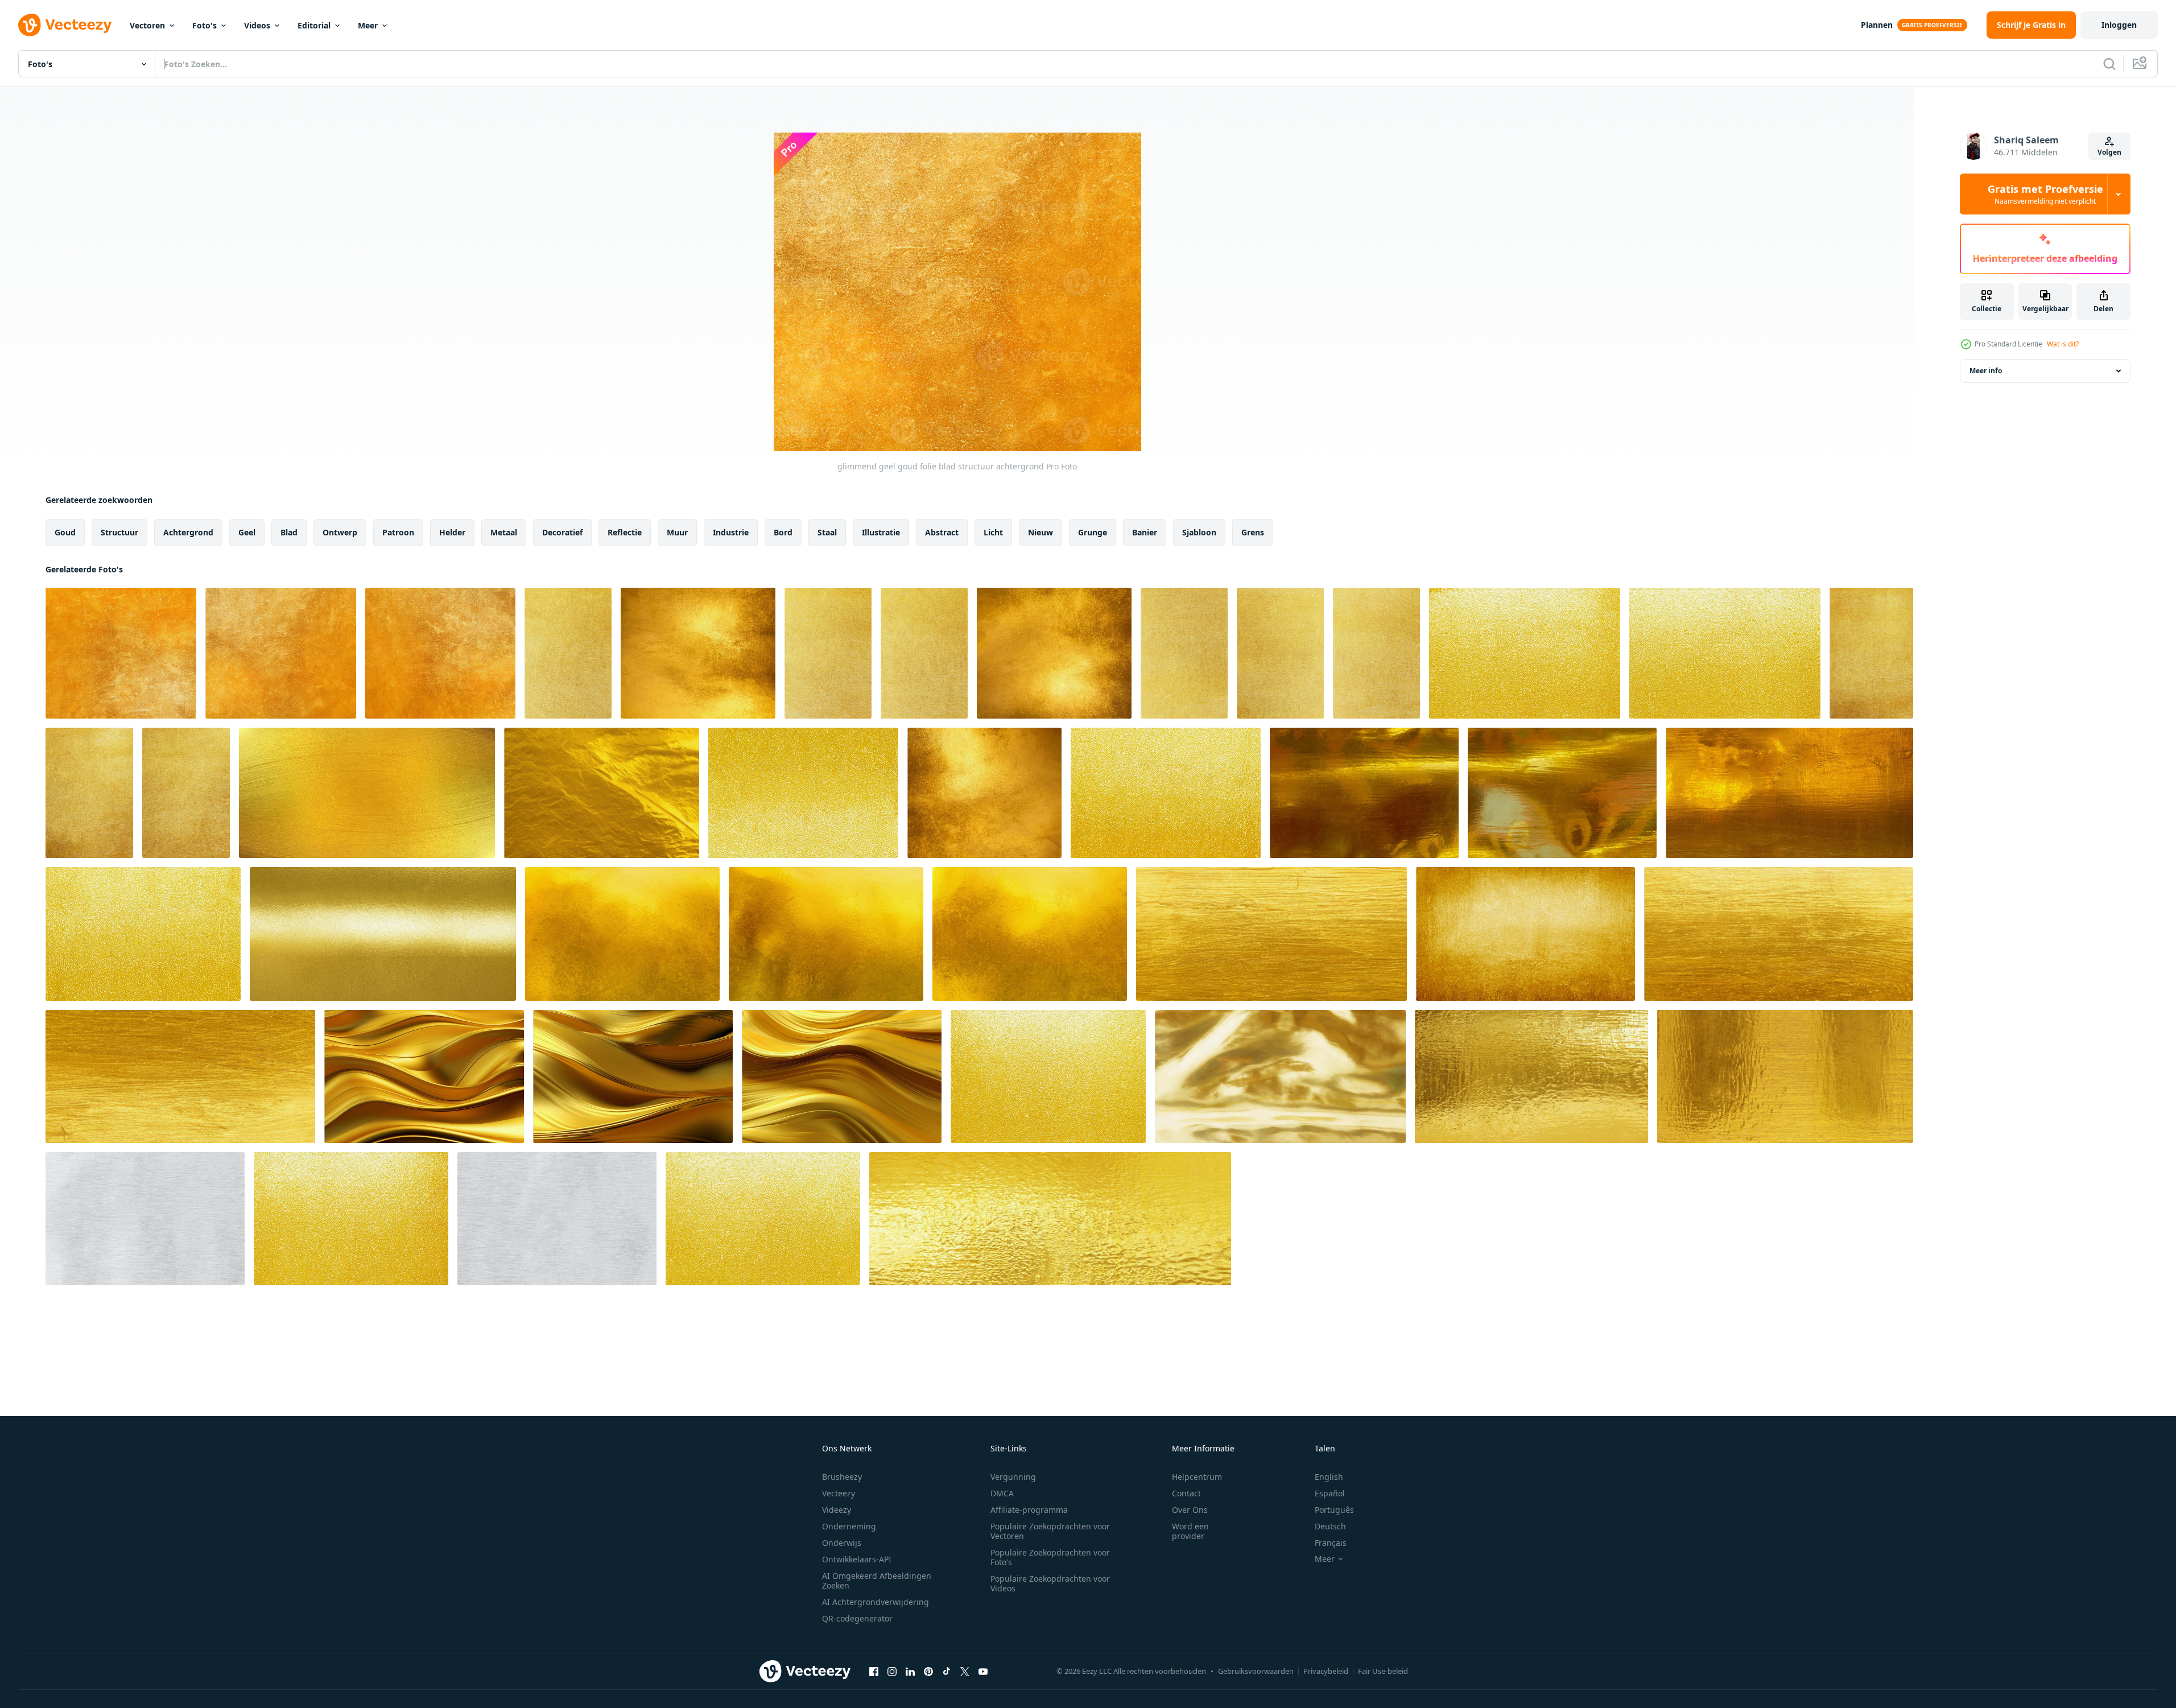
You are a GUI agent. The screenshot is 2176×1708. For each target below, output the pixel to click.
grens (1253, 532)
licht (993, 532)
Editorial (314, 25)
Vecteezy (839, 1493)
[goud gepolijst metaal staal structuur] (1050, 1219)
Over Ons (1190, 1510)
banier (1145, 532)
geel (247, 532)
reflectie (625, 532)
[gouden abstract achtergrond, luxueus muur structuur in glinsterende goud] (1271, 934)
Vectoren (147, 25)
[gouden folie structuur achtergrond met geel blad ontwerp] (803, 793)
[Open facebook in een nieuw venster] (874, 1671)
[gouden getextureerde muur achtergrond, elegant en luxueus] (1525, 934)
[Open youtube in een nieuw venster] (983, 1671)
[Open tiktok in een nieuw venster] (947, 1671)
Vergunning (1013, 1477)
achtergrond (188, 532)
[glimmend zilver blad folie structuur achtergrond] (145, 1219)
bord (783, 532)
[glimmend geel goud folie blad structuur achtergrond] (281, 653)
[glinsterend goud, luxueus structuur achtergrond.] (622, 934)
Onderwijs (842, 1543)
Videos (257, 25)
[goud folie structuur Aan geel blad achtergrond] (440, 653)
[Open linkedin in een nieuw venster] (910, 1671)
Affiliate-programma (1029, 1510)
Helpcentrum (1197, 1477)
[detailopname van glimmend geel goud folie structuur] (698, 653)
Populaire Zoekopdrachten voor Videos (1050, 1583)
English (1329, 1477)
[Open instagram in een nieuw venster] (892, 1671)
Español (1330, 1493)
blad (289, 532)
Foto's (205, 25)
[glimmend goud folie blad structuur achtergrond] (121, 653)
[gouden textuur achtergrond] (1364, 793)
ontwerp (340, 532)
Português (1334, 1510)
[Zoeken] (2109, 64)
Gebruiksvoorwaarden (1256, 1671)
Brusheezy (842, 1477)
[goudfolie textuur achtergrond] (367, 793)
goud (65, 532)
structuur (119, 532)
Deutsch (1330, 1526)
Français (1331, 1543)
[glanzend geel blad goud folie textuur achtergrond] (1871, 653)
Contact (1186, 1493)
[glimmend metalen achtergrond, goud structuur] (383, 934)
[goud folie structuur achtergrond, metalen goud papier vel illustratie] (602, 793)
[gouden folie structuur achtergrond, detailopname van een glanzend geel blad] (1184, 653)
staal (827, 532)
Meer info (1986, 371)
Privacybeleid (1326, 1671)
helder (452, 532)
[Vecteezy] (65, 25)
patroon (398, 532)
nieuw (1040, 532)
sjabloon (1199, 532)
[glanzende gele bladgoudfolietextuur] (1525, 653)
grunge (1093, 532)
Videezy (837, 1510)
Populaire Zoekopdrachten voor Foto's (1050, 1557)
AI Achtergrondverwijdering (876, 1602)
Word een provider (1190, 1531)
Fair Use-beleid (1383, 1671)
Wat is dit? (2063, 344)
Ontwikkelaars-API (857, 1559)
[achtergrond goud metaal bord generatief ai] (424, 1076)
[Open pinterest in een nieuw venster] (928, 1671)
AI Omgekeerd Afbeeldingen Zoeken (877, 1581)
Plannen (1877, 25)
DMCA (1002, 1493)
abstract (942, 532)
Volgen (2109, 152)
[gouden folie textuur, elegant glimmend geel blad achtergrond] (568, 653)
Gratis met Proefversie (2045, 194)
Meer (368, 25)
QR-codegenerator (857, 1618)
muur (677, 532)
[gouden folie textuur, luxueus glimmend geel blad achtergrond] (828, 653)
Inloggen (2119, 25)
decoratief (562, 532)
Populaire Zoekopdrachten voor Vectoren (1050, 1531)
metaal (504, 532)
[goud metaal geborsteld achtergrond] (1280, 1076)
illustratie (881, 532)
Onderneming (849, 1526)
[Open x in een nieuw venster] (965, 1671)
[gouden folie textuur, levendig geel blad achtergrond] (924, 653)
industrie (731, 532)
